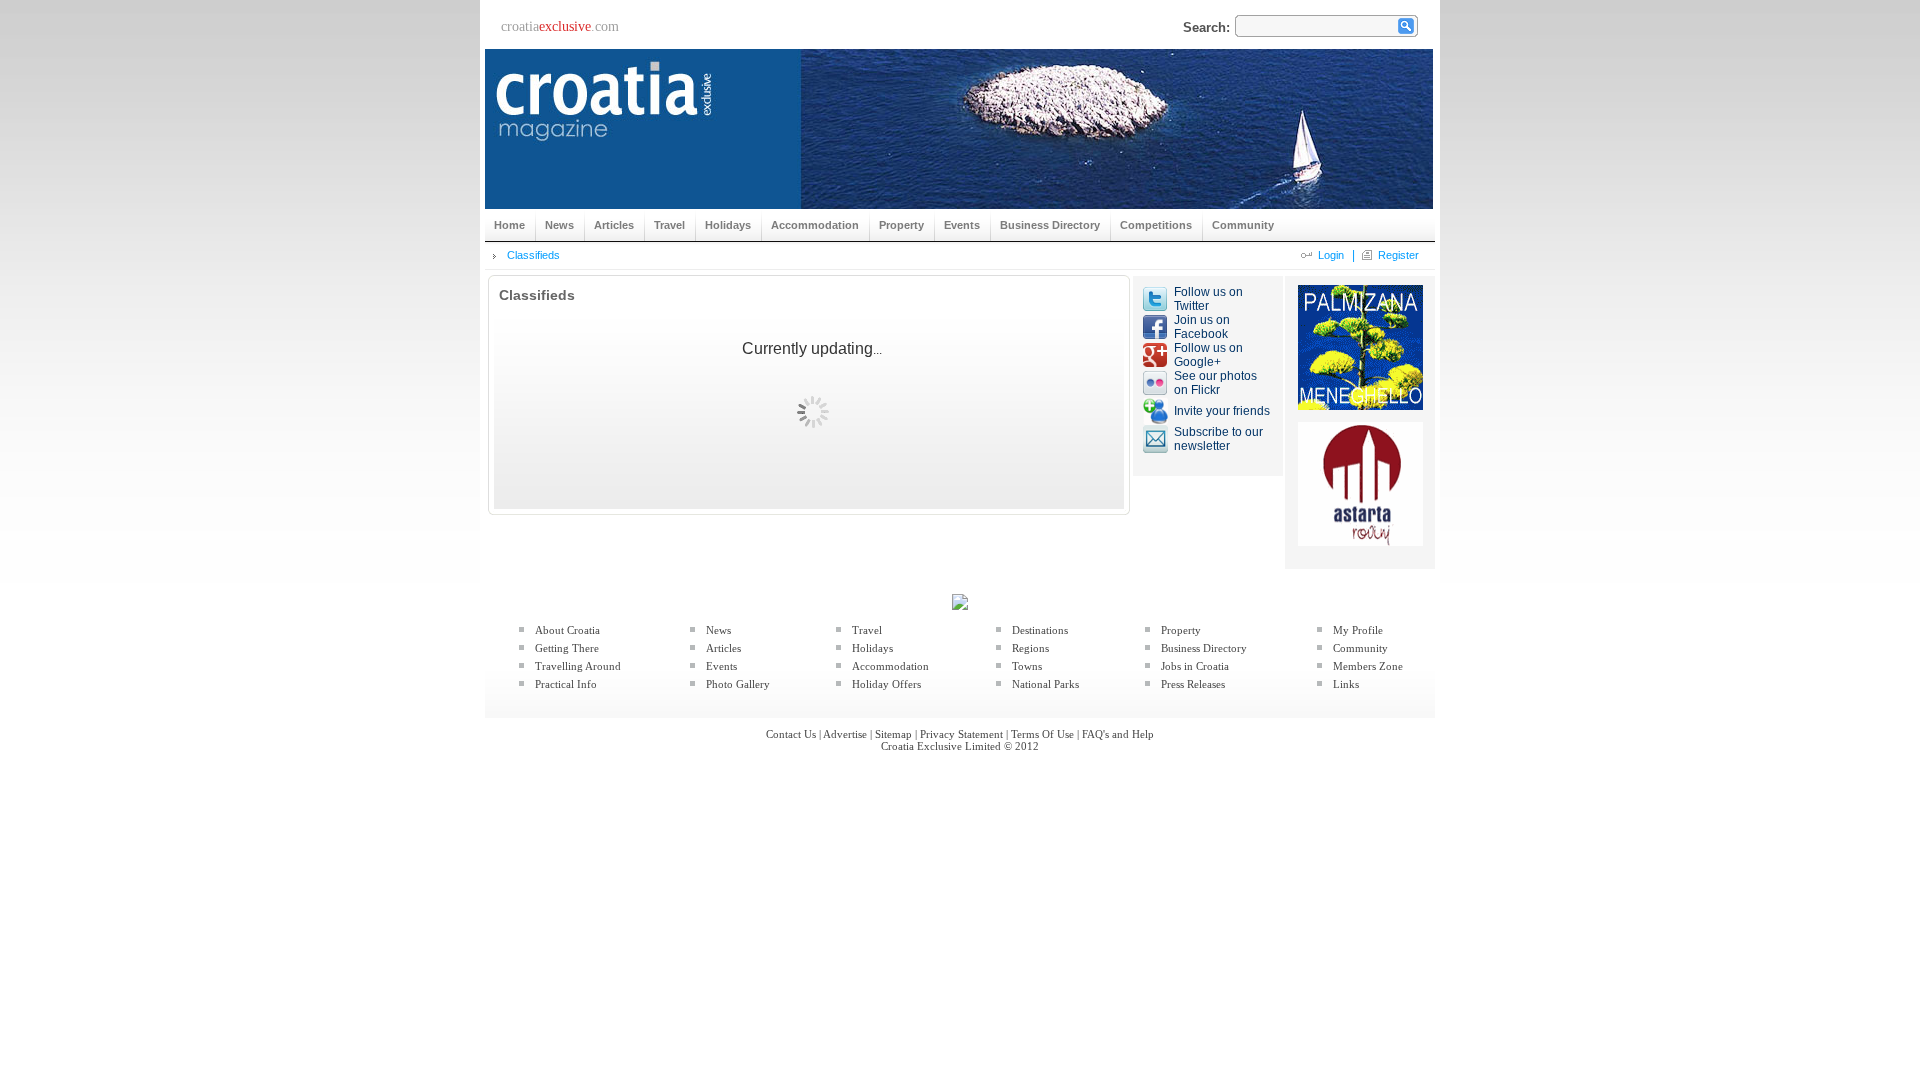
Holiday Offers (886, 684)
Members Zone (1368, 666)
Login (1331, 255)
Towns (1027, 666)
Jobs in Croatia (1195, 666)
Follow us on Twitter (1208, 299)
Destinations (1040, 630)
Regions (1030, 648)
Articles (723, 648)
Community (1360, 648)
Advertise (845, 734)
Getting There (567, 648)
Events (721, 666)
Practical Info (566, 684)
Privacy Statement (961, 734)
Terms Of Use (1042, 734)
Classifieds (533, 255)
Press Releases (1193, 684)
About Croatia (567, 630)
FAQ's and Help (1118, 734)
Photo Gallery (738, 684)
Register (1398, 255)
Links (1346, 684)
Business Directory (1204, 648)
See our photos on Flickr (1215, 383)
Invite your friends (1222, 411)
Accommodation (890, 666)
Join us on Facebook (1202, 327)
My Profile (1358, 630)
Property (1181, 630)
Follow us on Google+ (1208, 355)
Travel (867, 630)
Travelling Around (578, 666)
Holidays (872, 648)
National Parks (1045, 684)
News (718, 630)
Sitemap (893, 734)
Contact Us (791, 734)
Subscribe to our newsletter (1218, 439)
